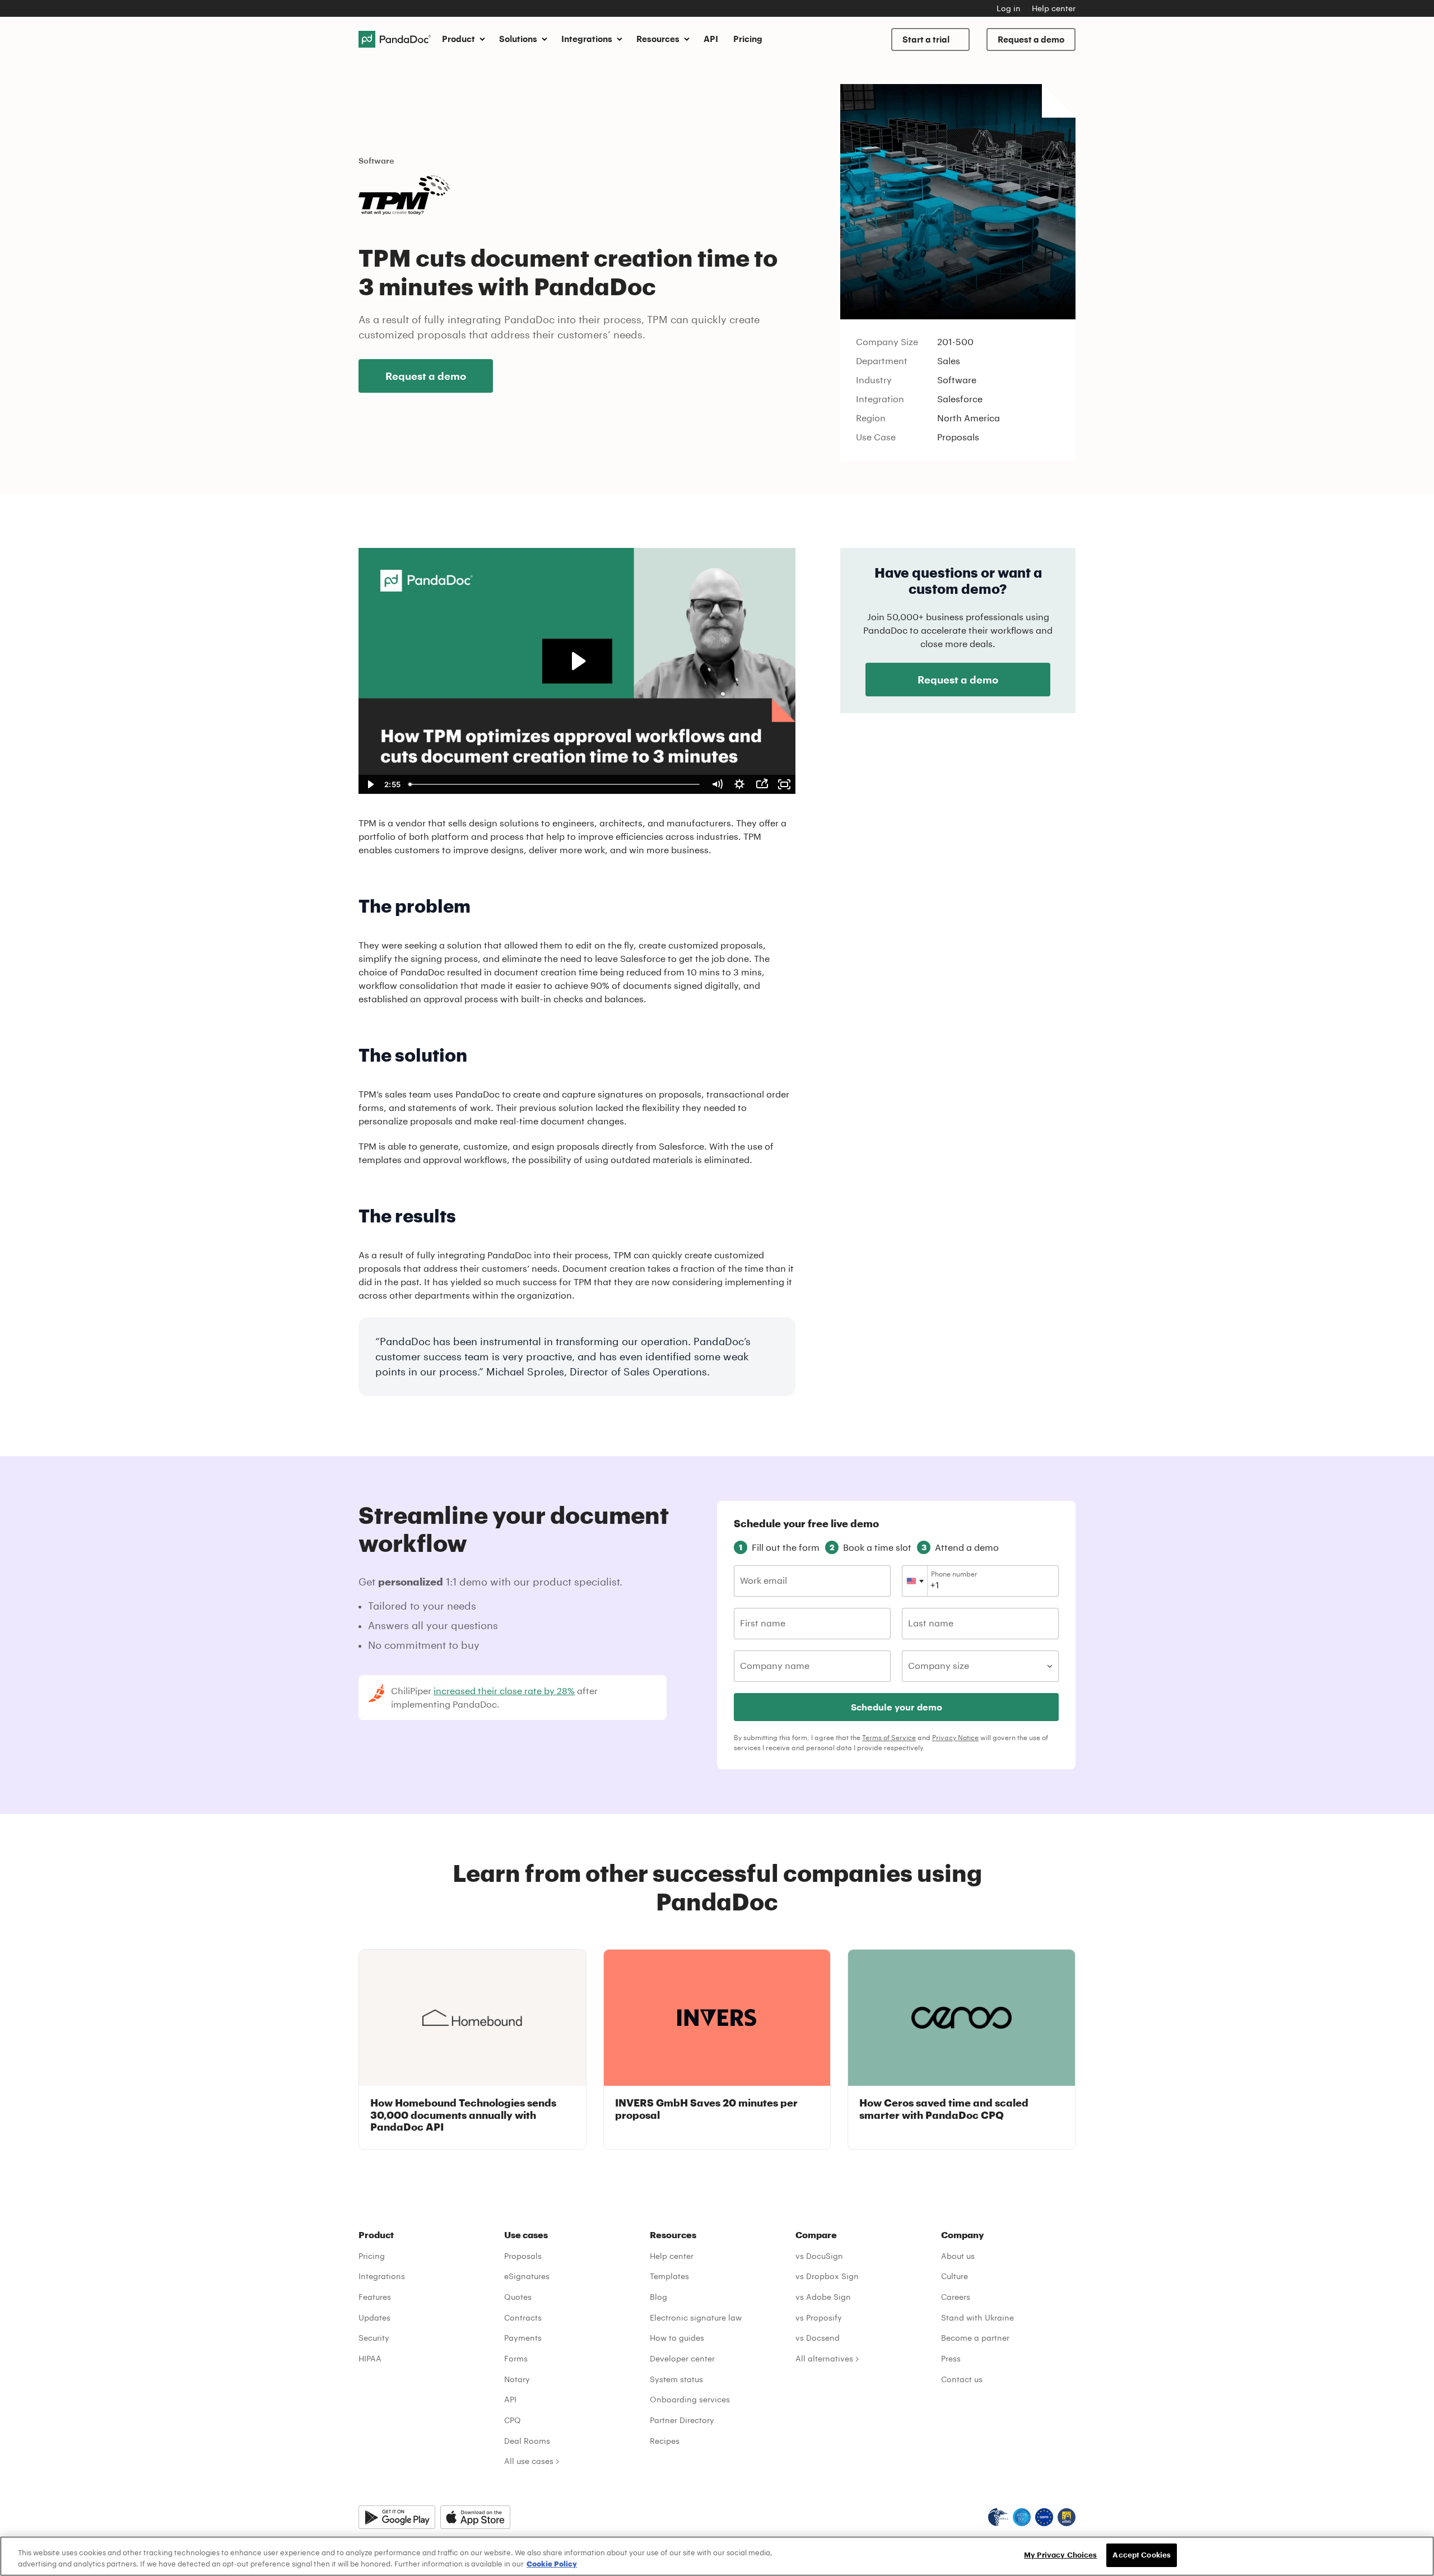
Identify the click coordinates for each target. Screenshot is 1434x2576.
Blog (658, 2297)
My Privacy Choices (1060, 2555)
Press (951, 2358)
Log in (1009, 8)
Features (375, 2297)
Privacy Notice (955, 1737)
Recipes (665, 2441)
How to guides (677, 2338)
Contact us (962, 2379)
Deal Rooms (527, 2441)
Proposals (523, 2256)
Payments (523, 2338)
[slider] (555, 784)
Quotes (518, 2297)
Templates (669, 2276)
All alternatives (824, 2358)
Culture (955, 2276)
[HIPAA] (998, 2517)
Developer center (682, 2358)
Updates (374, 2317)
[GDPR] (1044, 2517)
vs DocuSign (819, 2256)
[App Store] (475, 2517)
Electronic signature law (696, 2317)
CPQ (513, 2420)
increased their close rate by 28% (504, 1691)
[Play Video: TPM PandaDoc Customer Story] (577, 661)
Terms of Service (889, 1737)
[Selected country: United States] (915, 1581)
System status (676, 2379)
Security (374, 2338)
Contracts (523, 2317)
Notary (517, 2379)
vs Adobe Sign (823, 2297)
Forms (516, 2358)
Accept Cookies (1142, 2555)
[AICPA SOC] (1022, 2517)
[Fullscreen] (784, 784)
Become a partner (975, 2338)
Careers (956, 2297)
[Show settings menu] (739, 784)
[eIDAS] (1067, 2517)
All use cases (529, 2461)
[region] (717, 2556)
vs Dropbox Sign (827, 2276)
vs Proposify (819, 2317)
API (711, 39)
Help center (1054, 8)
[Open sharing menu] (762, 784)
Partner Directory (682, 2420)
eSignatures (527, 2276)
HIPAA (370, 2358)
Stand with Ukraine (977, 2317)
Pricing (748, 39)
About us (958, 2256)
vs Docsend (818, 2338)
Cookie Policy (552, 2564)
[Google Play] (397, 2517)
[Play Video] (370, 784)
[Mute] (717, 784)
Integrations (382, 2276)
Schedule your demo (897, 1707)
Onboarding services (690, 2399)
